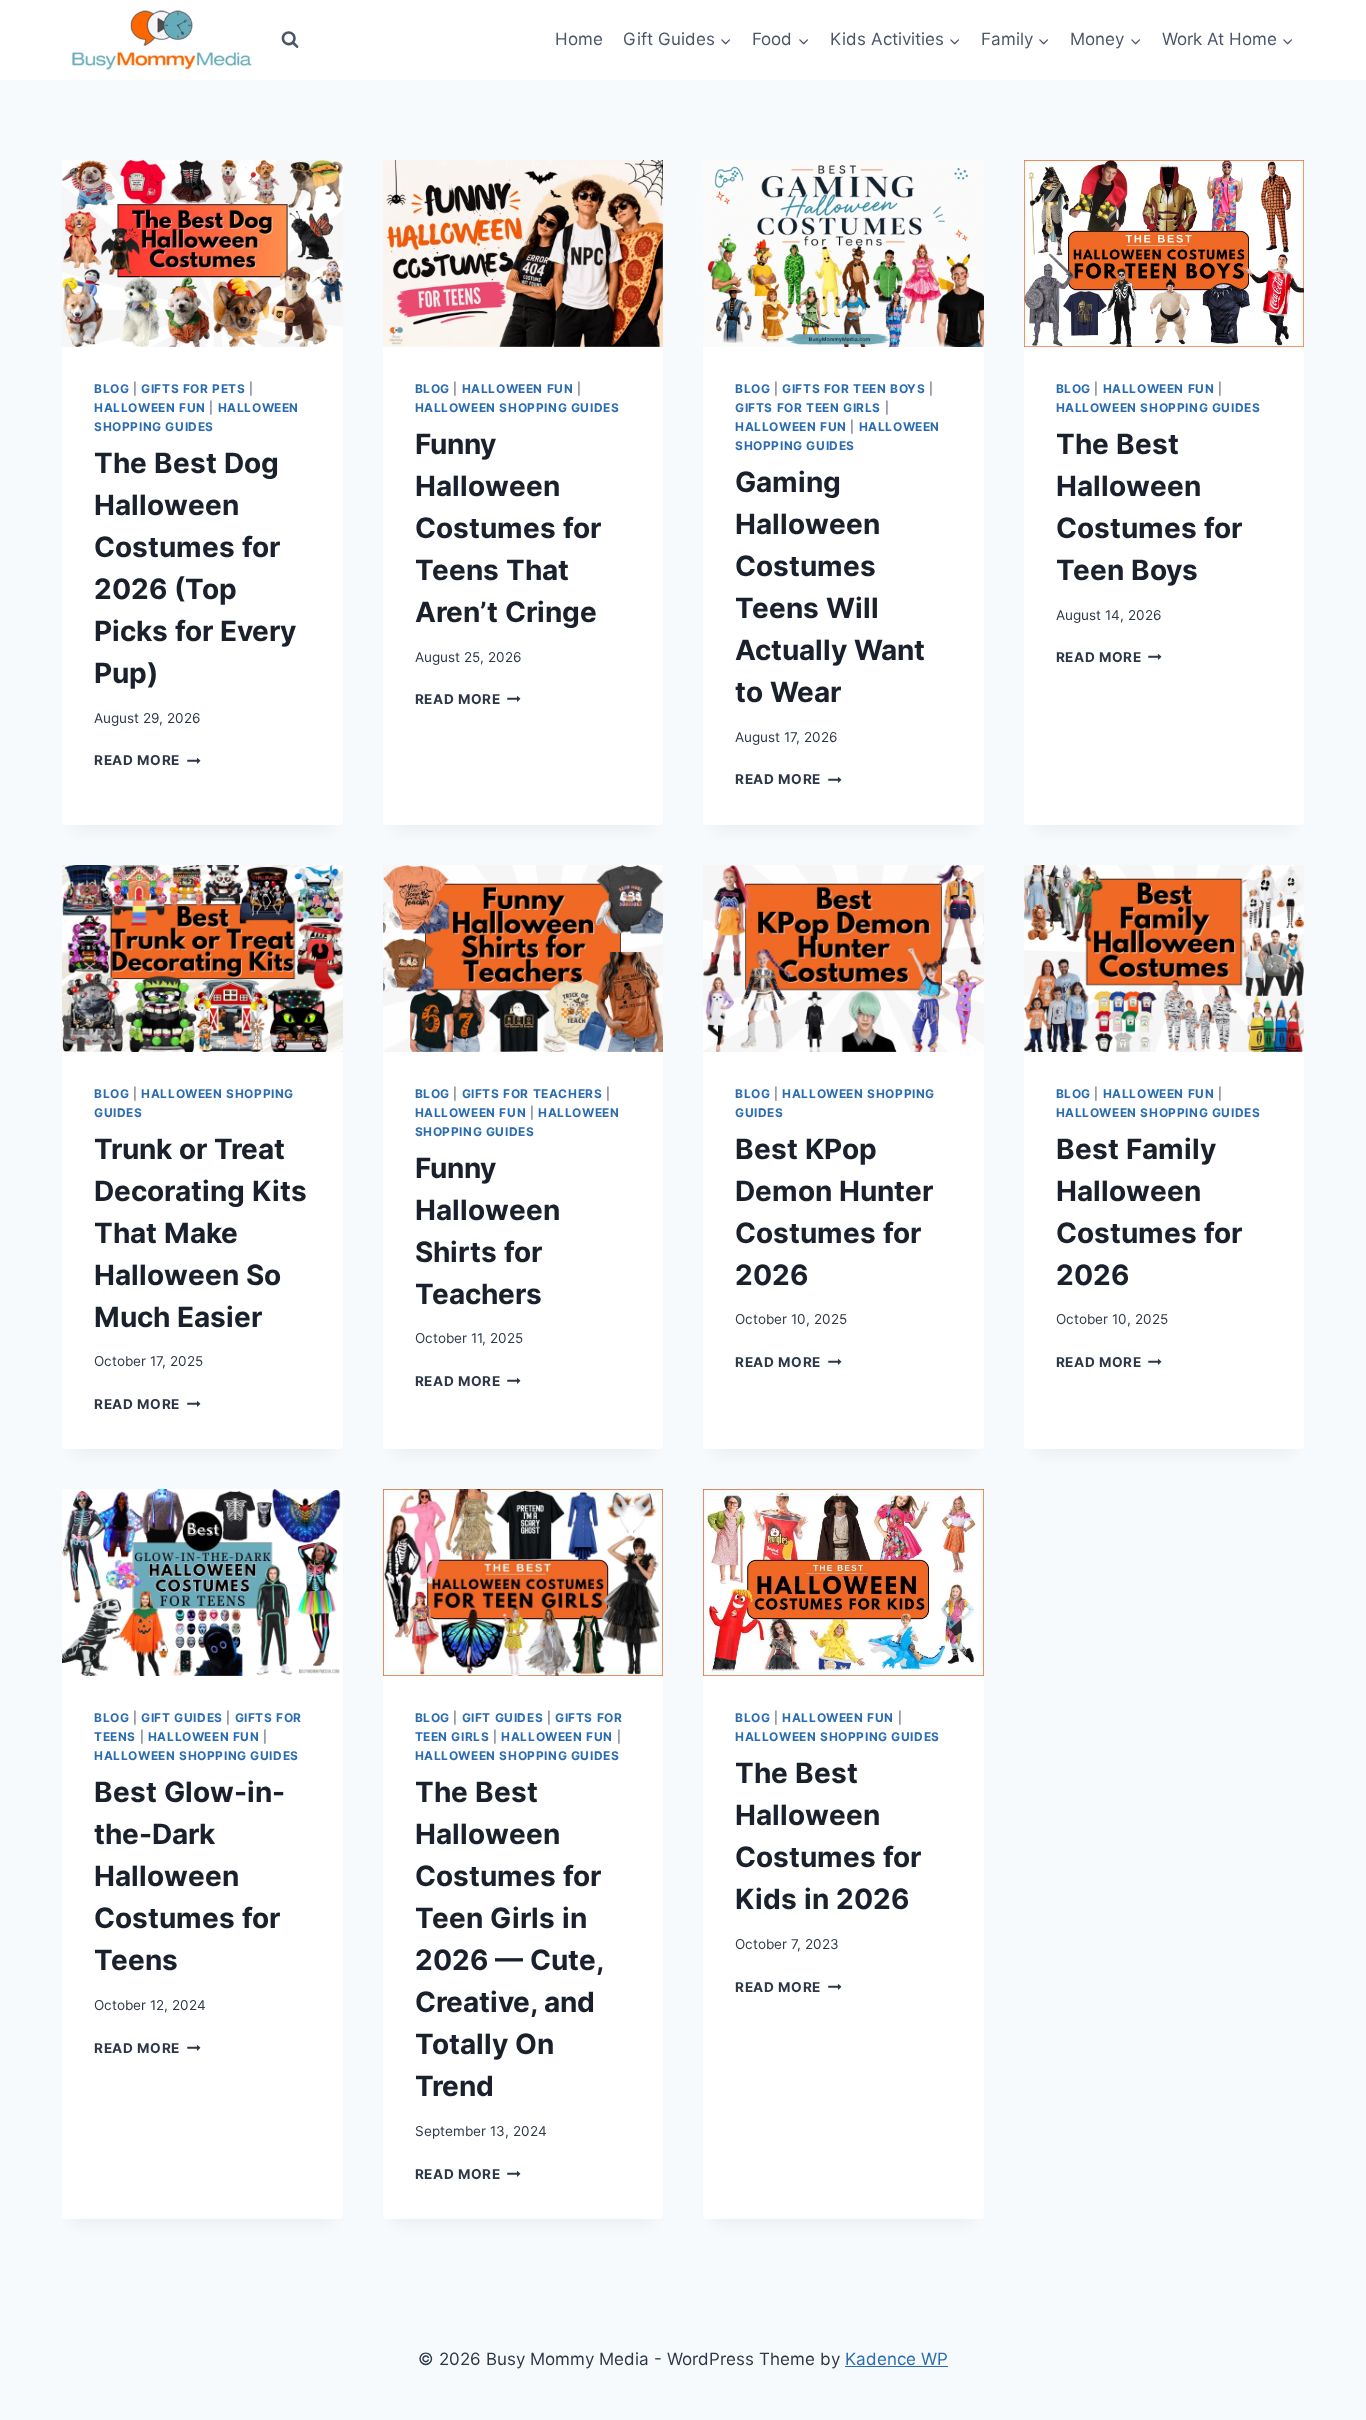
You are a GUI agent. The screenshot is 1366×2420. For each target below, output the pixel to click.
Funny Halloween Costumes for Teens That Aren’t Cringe (508, 528)
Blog (111, 388)
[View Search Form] (290, 40)
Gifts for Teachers (532, 1093)
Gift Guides (182, 1717)
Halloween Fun (150, 407)
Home (579, 39)
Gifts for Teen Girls (808, 407)
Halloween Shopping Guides (517, 407)
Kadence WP (896, 2359)
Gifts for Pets (193, 388)
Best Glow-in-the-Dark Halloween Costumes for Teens (189, 1876)
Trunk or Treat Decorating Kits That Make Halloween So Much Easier (200, 1233)
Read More (147, 760)
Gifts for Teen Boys (853, 388)
